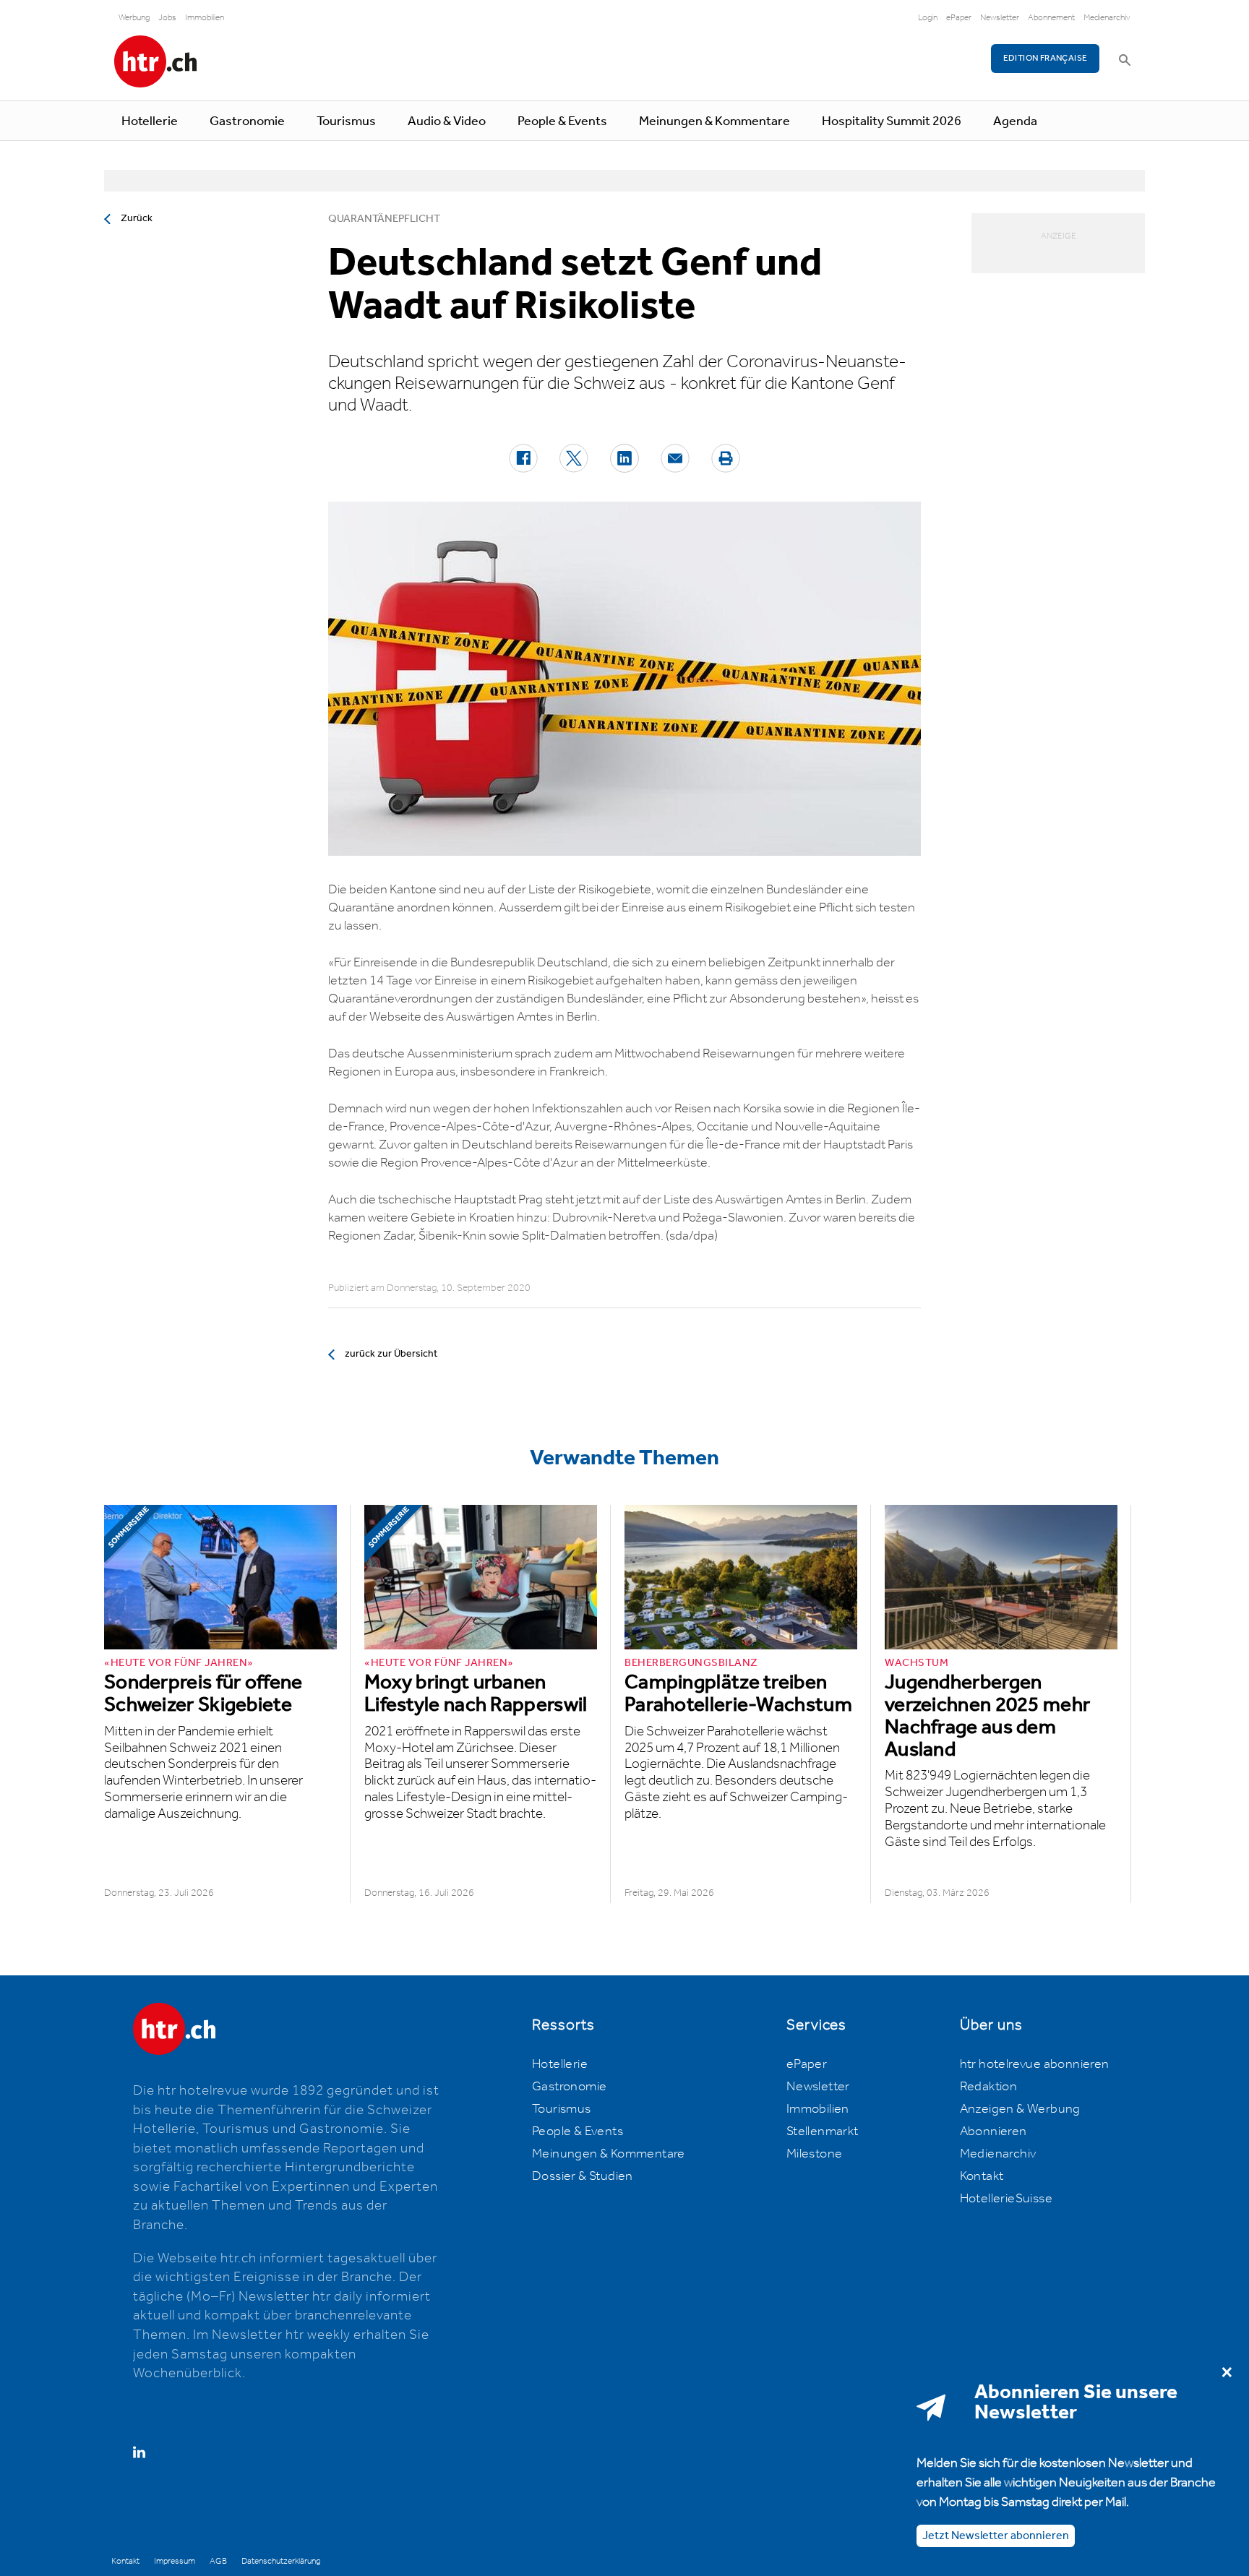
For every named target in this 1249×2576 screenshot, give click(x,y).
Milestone (815, 2154)
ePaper (959, 18)
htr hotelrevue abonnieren (1035, 2064)
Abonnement (1051, 18)
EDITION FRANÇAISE (1046, 58)
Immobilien (205, 18)
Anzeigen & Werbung (1020, 2109)
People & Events (562, 121)
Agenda (1015, 121)
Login (928, 18)
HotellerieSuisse (1006, 2199)
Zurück (137, 218)
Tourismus (346, 121)
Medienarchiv (1107, 18)
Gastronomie (247, 121)
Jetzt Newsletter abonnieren (996, 2536)
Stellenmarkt (823, 2131)
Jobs (167, 18)
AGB (218, 2561)
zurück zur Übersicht (391, 1354)
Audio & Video (447, 121)
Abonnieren (993, 2131)
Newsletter (1000, 18)
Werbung (134, 18)
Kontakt (982, 2176)
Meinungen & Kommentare (714, 121)
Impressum (175, 2561)
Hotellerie (150, 121)
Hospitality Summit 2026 (892, 121)
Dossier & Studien (583, 2176)
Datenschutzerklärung (281, 2561)
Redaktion (989, 2087)
